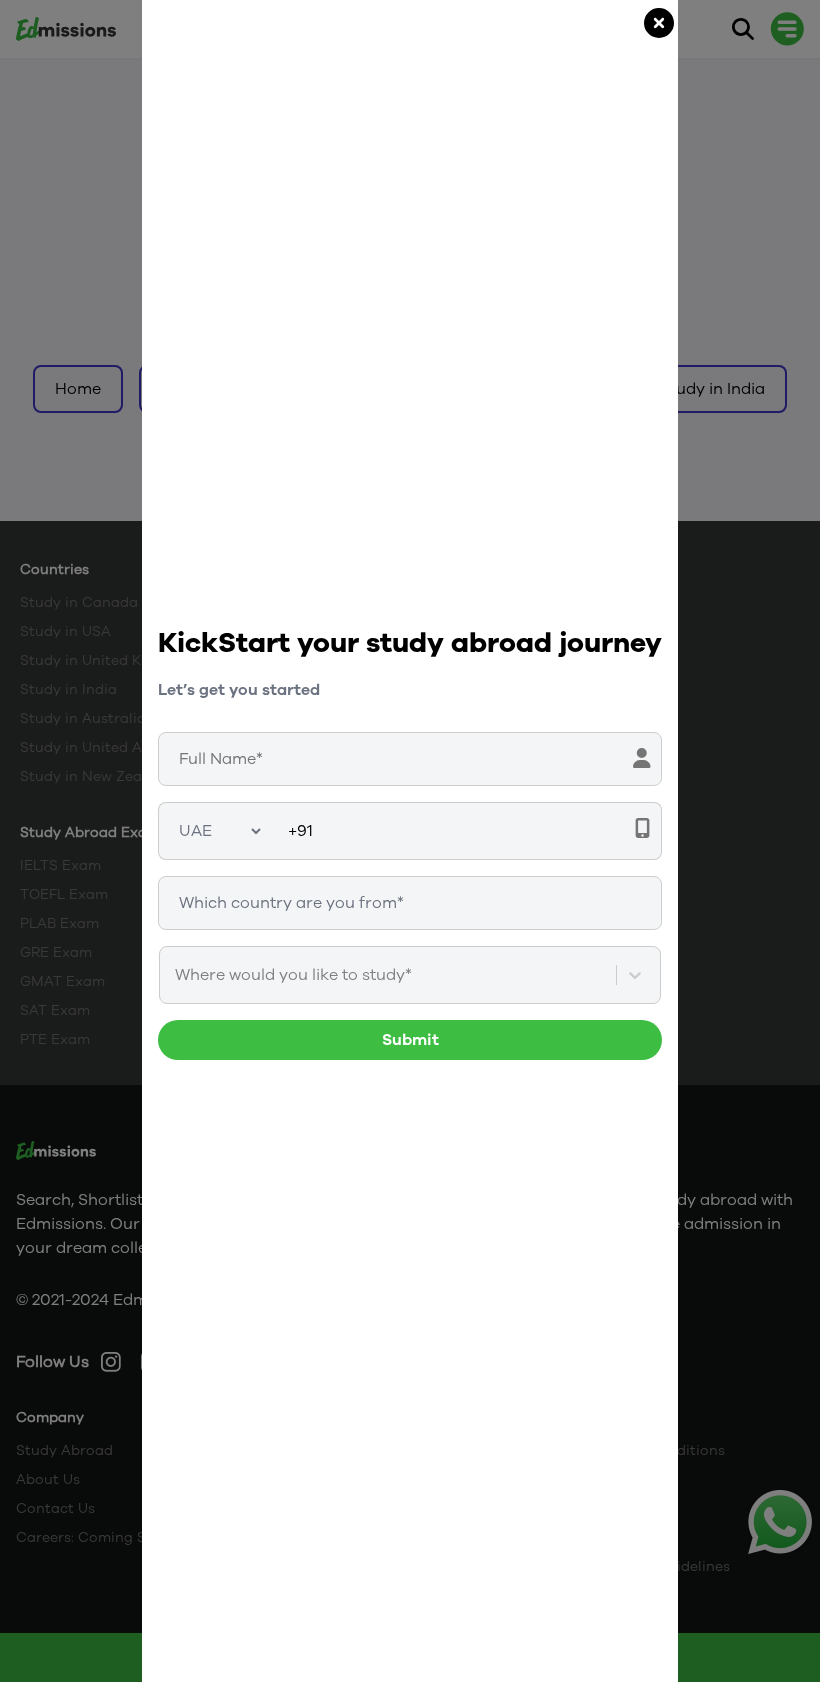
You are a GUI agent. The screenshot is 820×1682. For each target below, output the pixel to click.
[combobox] (177, 975)
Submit (410, 1040)
